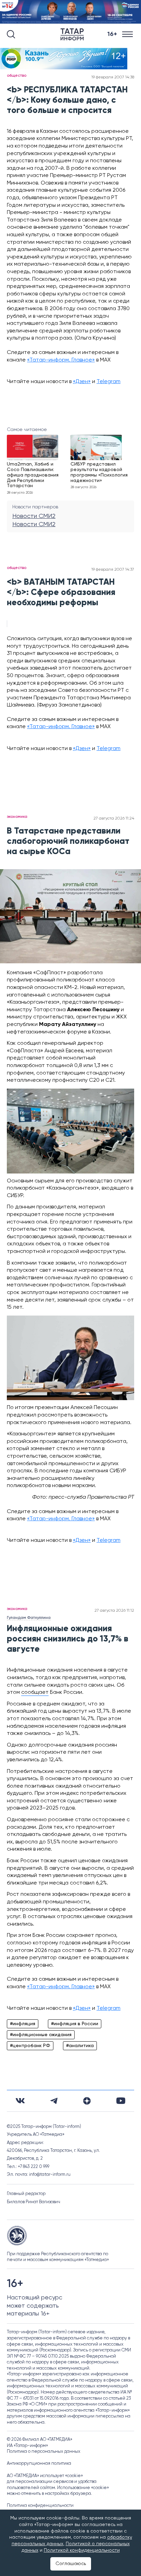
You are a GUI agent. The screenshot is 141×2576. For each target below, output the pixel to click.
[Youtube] (121, 2101)
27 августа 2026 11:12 (114, 1611)
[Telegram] (54, 2101)
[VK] (20, 2101)
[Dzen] (87, 2101)
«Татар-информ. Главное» (61, 360)
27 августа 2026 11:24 (114, 819)
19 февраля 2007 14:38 (113, 77)
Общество (17, 76)
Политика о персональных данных (44, 2452)
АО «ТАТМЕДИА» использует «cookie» (45, 2476)
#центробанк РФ (30, 2046)
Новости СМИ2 (34, 516)
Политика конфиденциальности (40, 2506)
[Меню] (128, 34)
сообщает (35, 1692)
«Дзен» (82, 382)
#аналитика (80, 2046)
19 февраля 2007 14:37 (113, 570)
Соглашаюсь (71, 2564)
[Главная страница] (74, 34)
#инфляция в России (75, 2024)
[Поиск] (11, 34)
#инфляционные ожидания (41, 2035)
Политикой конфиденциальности (82, 2550)
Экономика (17, 817)
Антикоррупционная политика (39, 2464)
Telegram (108, 382)
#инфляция (23, 2024)
